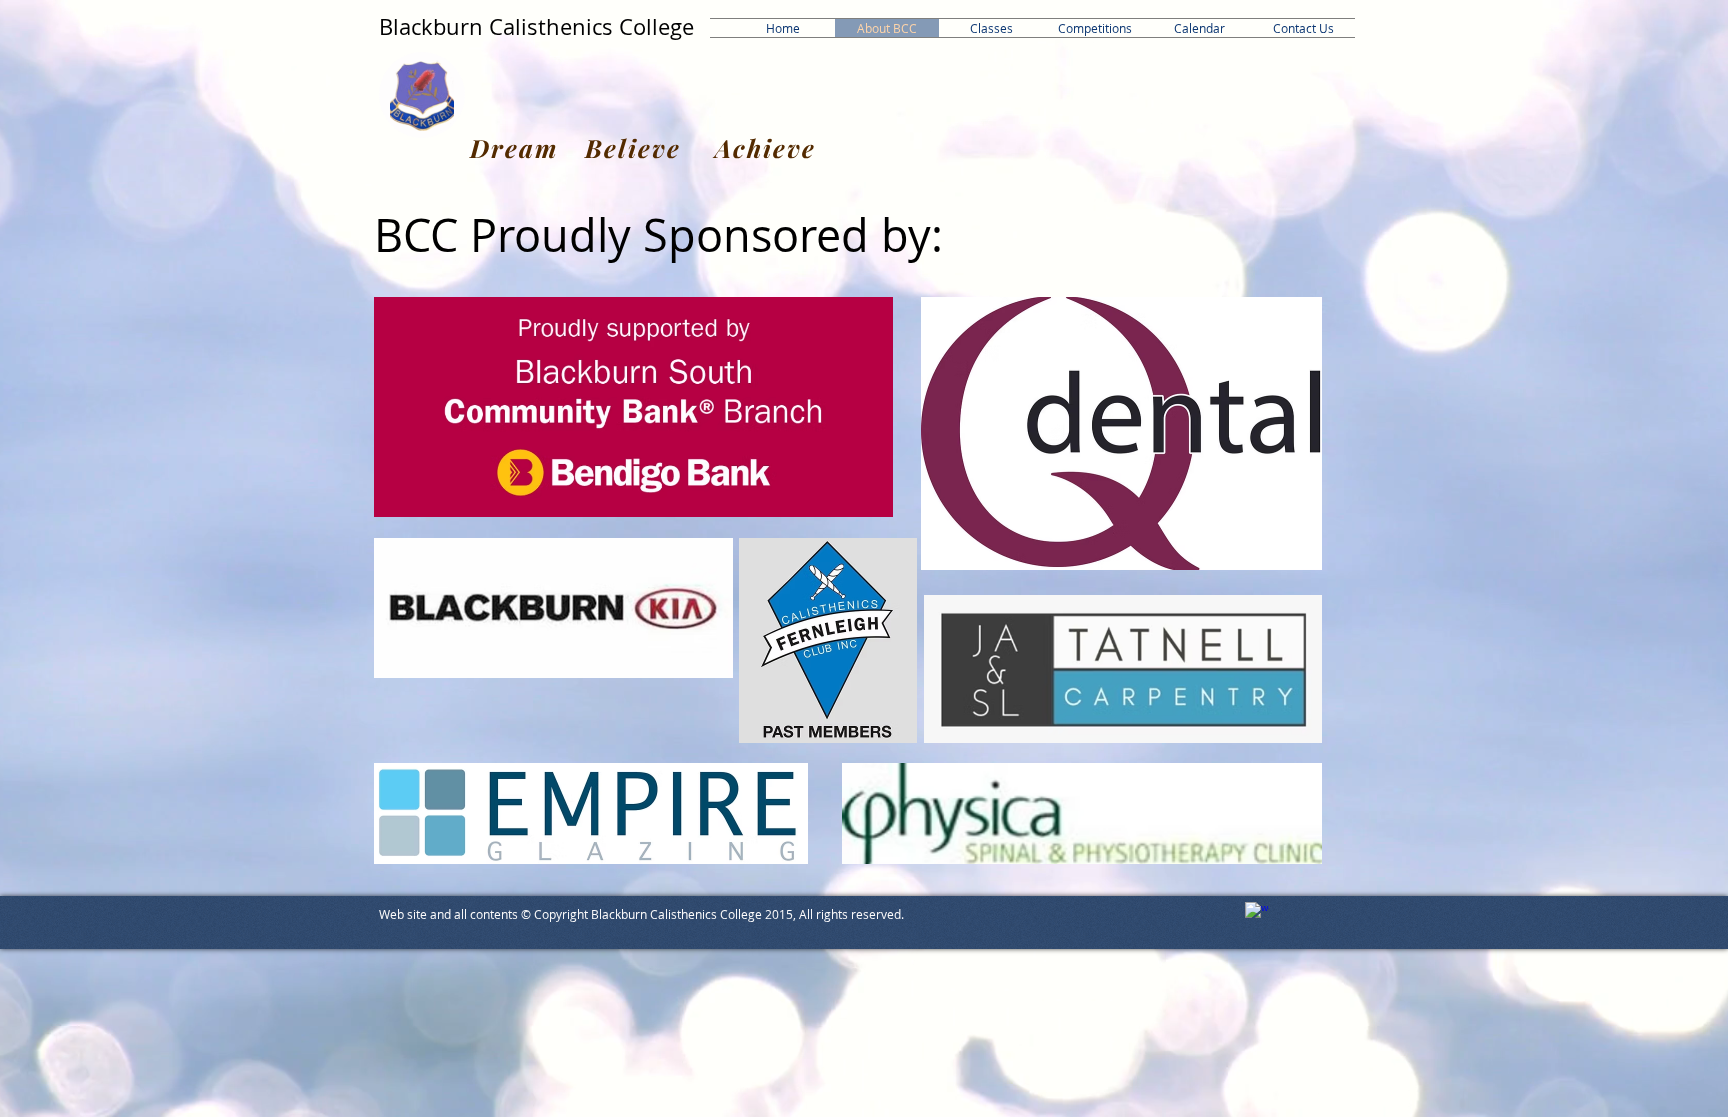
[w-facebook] (1257, 914)
